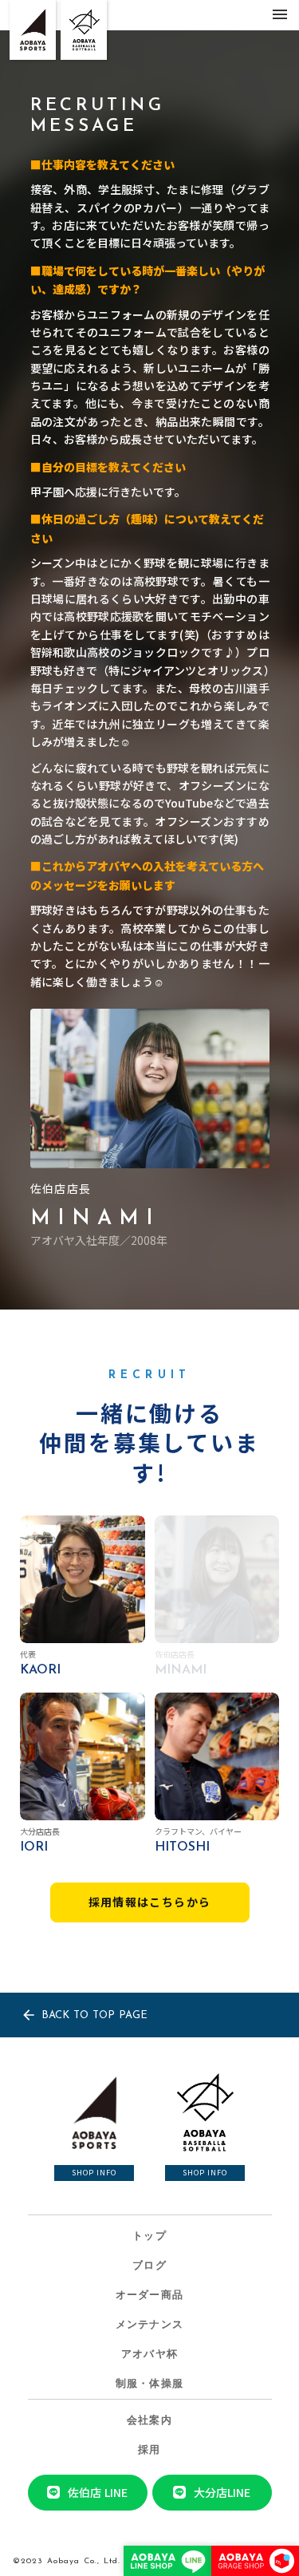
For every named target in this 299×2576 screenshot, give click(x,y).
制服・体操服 (150, 2384)
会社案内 (149, 2421)
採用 (149, 2450)
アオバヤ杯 (150, 2355)
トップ (149, 2236)
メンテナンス (150, 2325)
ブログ (149, 2266)
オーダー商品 (150, 2295)
